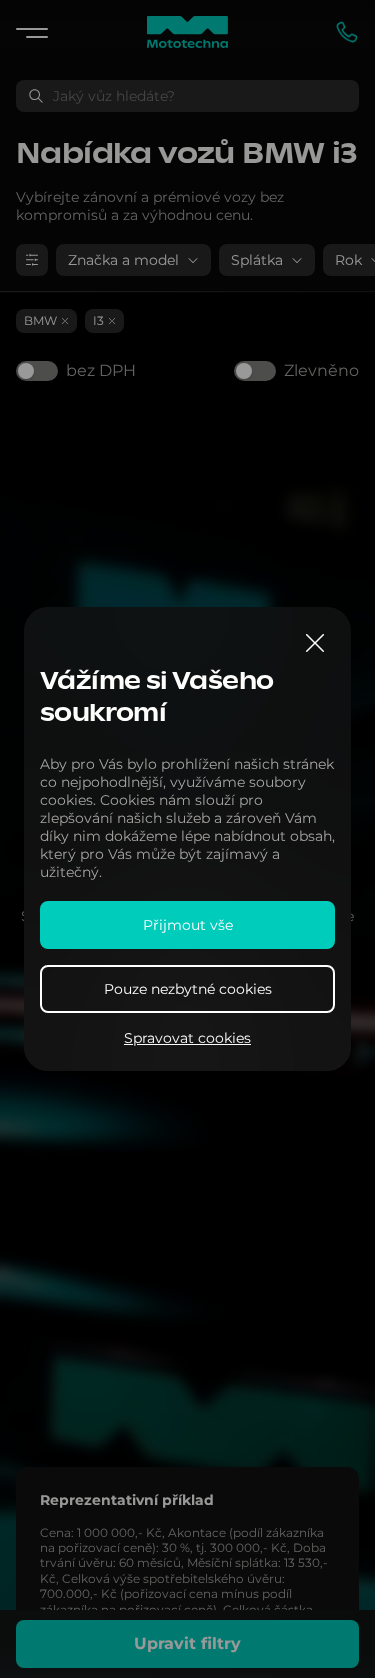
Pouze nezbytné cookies (188, 989)
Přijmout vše (188, 925)
